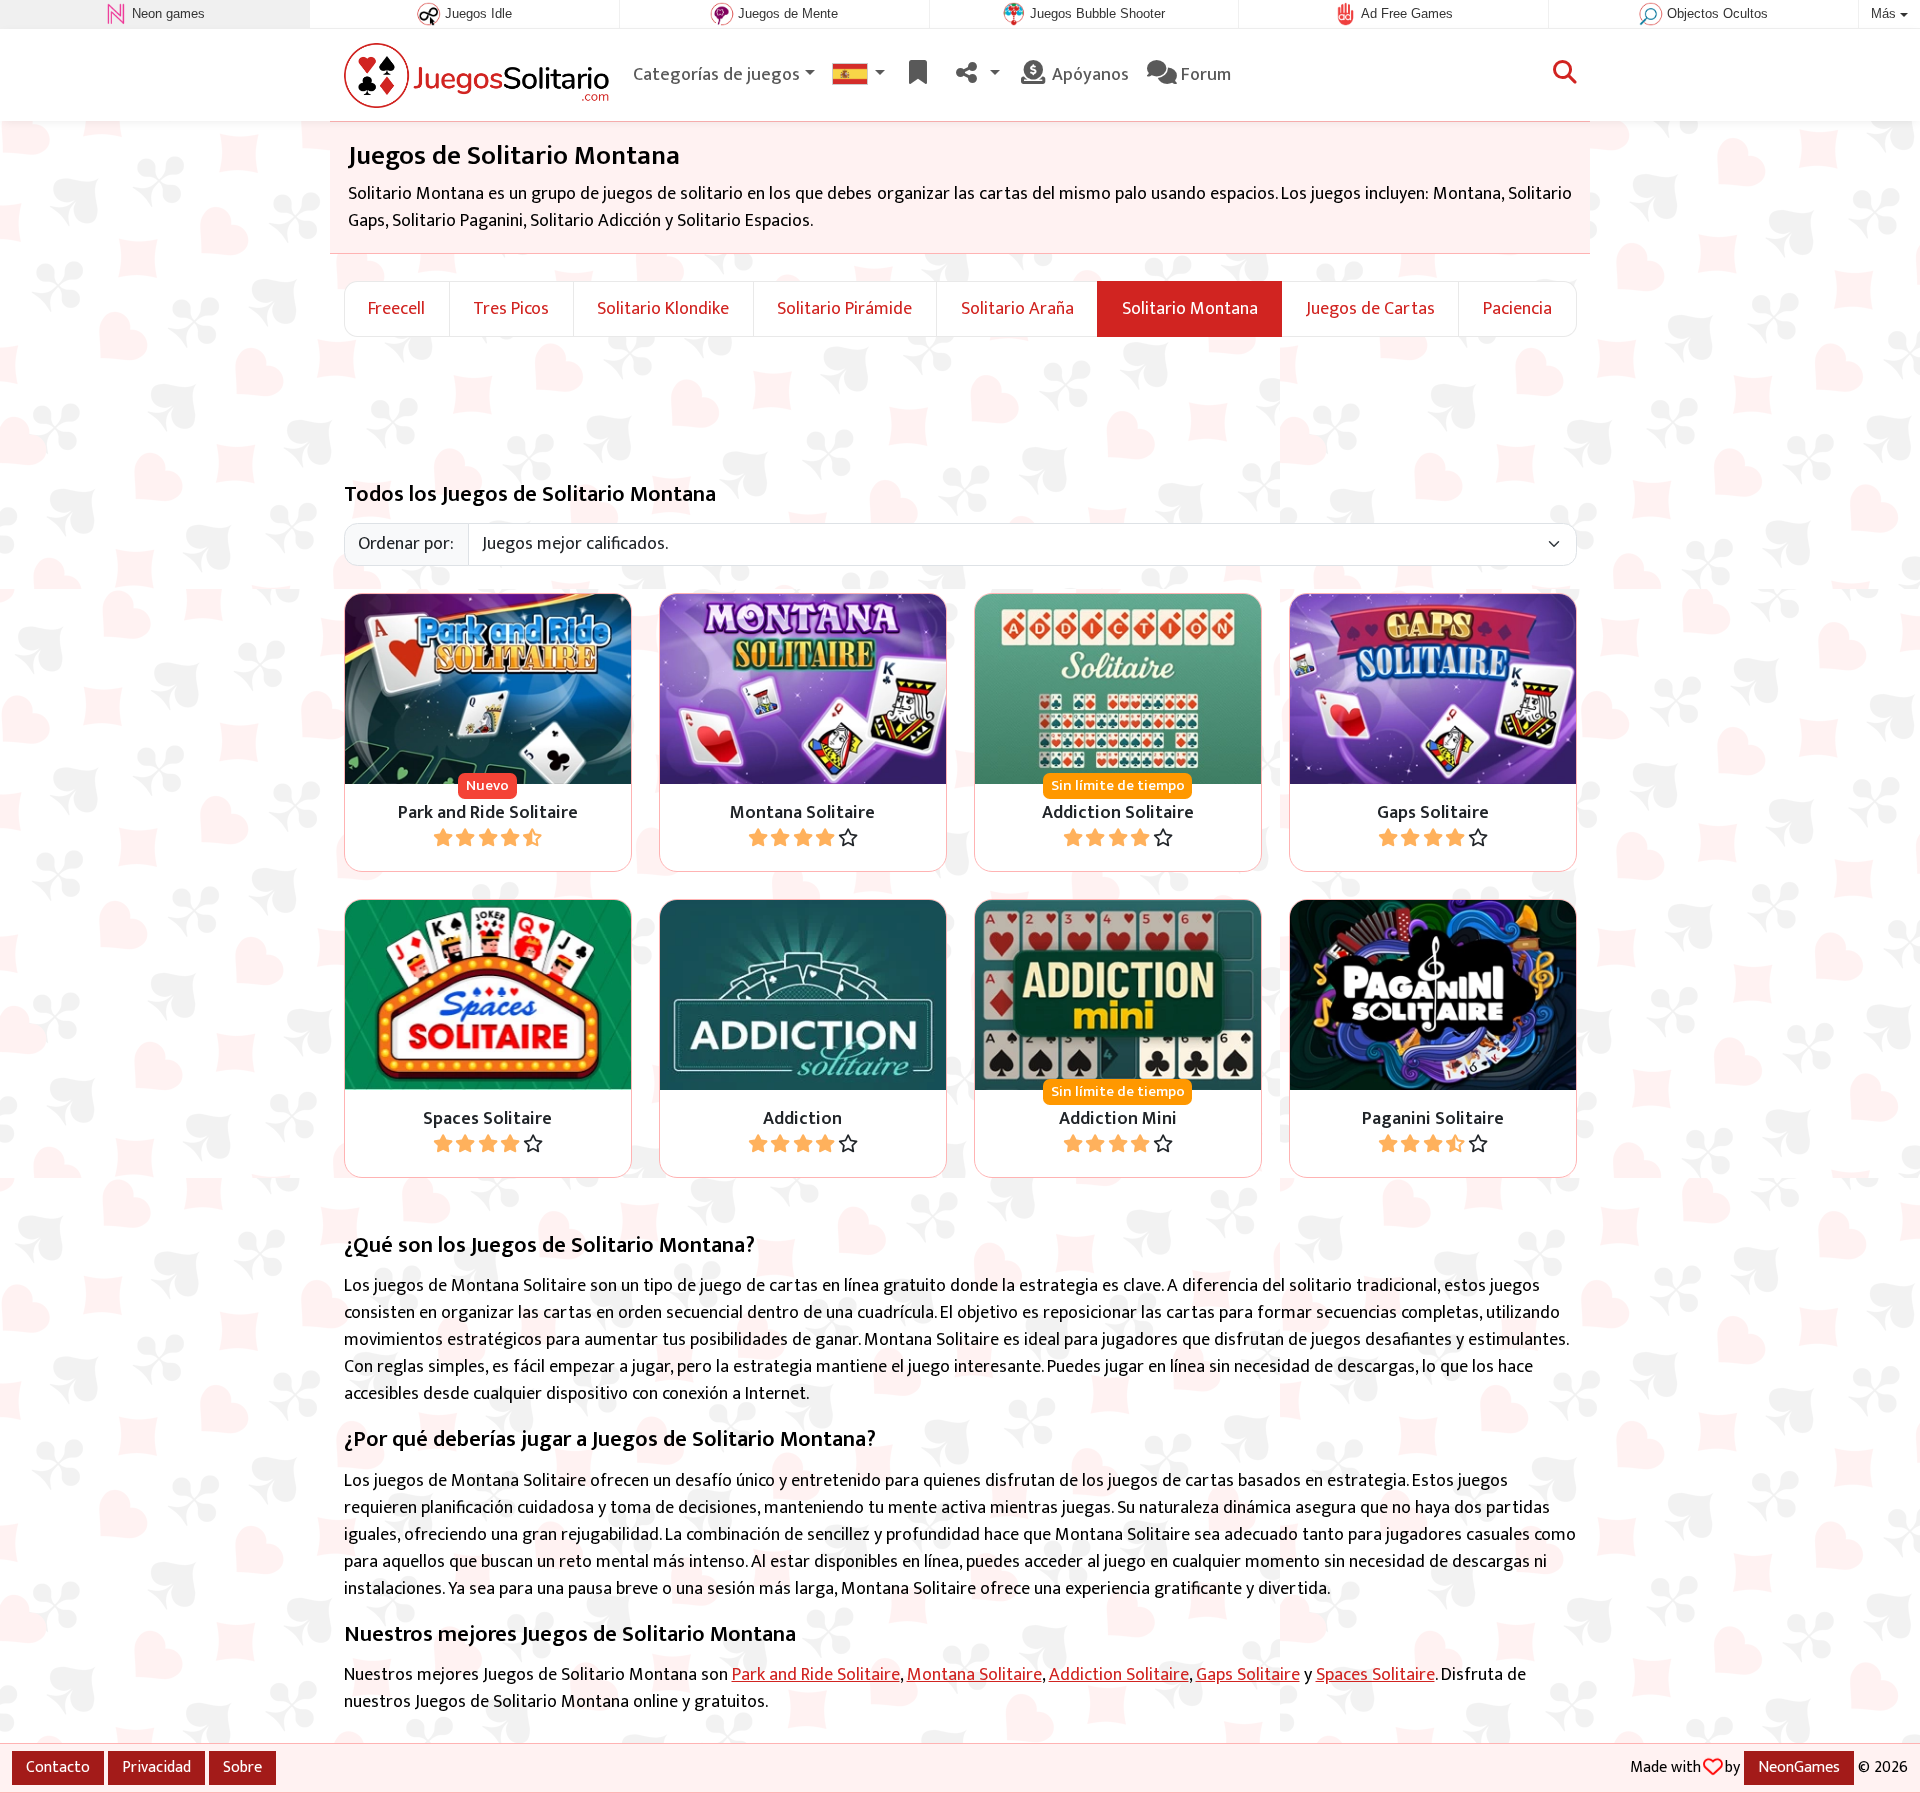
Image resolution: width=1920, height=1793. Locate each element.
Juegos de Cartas (1370, 309)
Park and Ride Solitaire (816, 1675)
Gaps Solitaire (1248, 1675)
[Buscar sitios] (1565, 75)
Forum (1204, 75)
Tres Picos (511, 309)
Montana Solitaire (974, 1675)
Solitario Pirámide (844, 309)
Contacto (58, 1767)
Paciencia (1517, 309)
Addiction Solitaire (1119, 1675)
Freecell (396, 309)
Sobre (242, 1767)
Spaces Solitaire (1375, 1675)
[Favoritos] (918, 75)
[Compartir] (975, 75)
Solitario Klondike (663, 309)
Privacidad (156, 1767)
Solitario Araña (1017, 309)
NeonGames (1799, 1767)
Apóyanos (1088, 75)
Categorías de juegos (716, 75)
